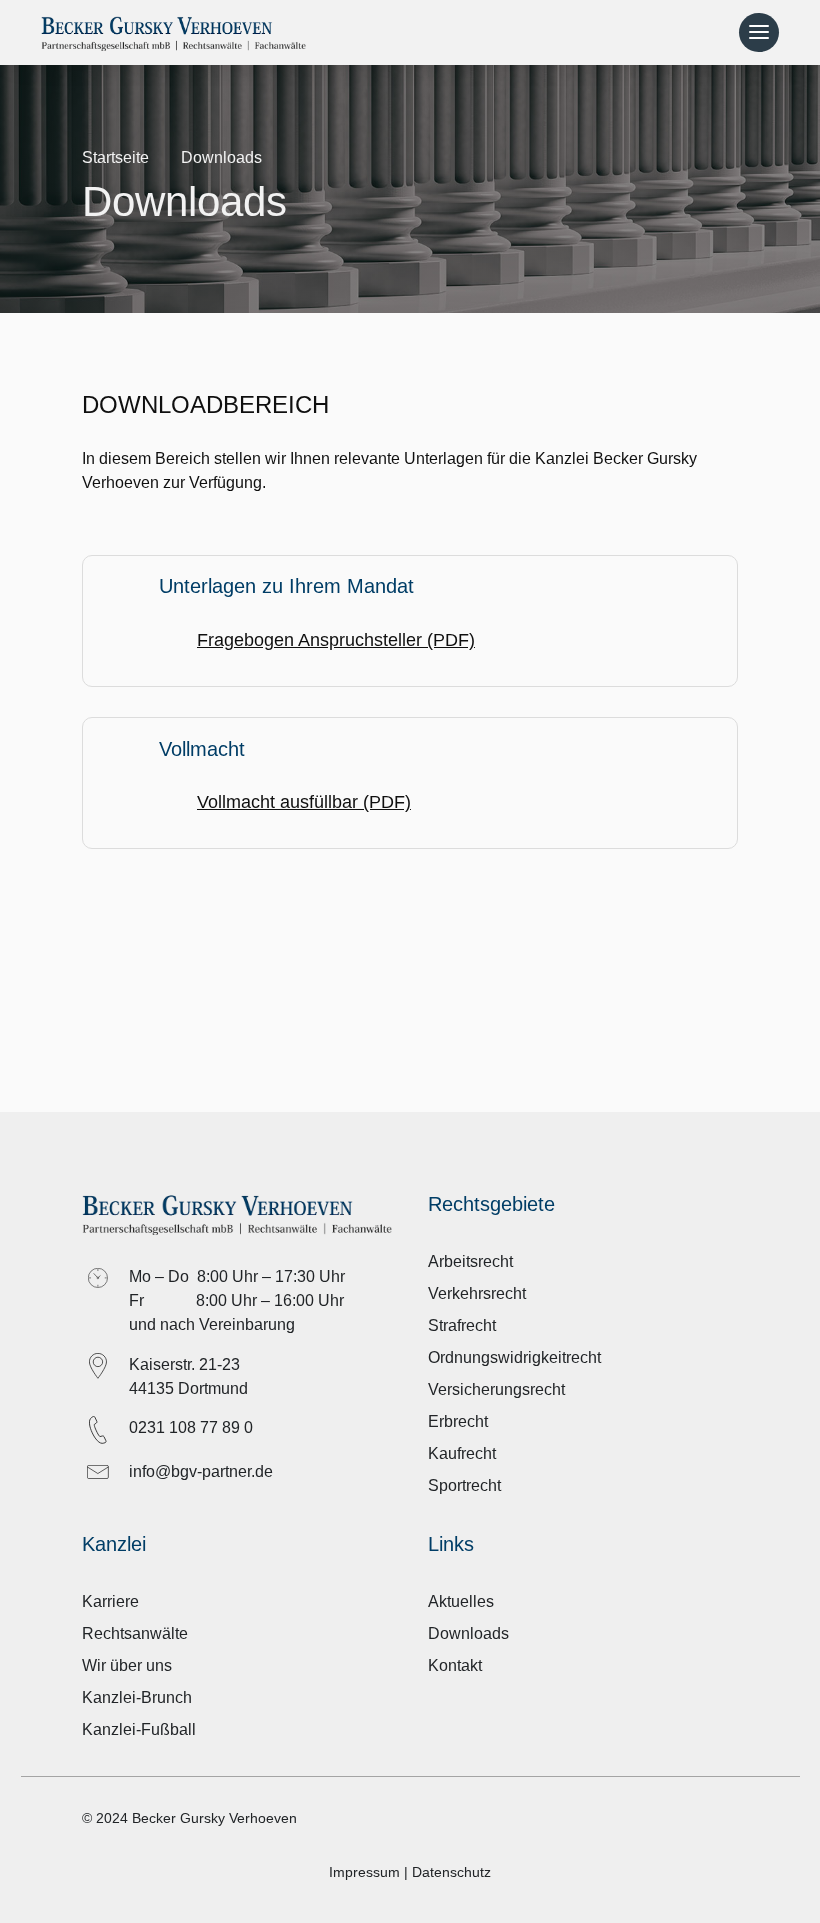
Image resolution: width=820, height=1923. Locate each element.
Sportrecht (464, 1485)
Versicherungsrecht (496, 1389)
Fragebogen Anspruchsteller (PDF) (336, 640)
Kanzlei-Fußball (139, 1729)
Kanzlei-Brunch (137, 1697)
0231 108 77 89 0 (191, 1427)
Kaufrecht (462, 1453)
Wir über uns (127, 1665)
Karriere (110, 1601)
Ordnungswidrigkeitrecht (514, 1357)
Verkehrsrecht (477, 1293)
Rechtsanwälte (135, 1633)
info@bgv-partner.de (201, 1471)
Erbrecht (458, 1421)
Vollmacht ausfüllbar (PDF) (304, 802)
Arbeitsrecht (470, 1261)
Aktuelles (461, 1601)
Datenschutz (451, 1872)
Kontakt (455, 1665)
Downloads (468, 1633)
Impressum (364, 1872)
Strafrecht (462, 1325)
